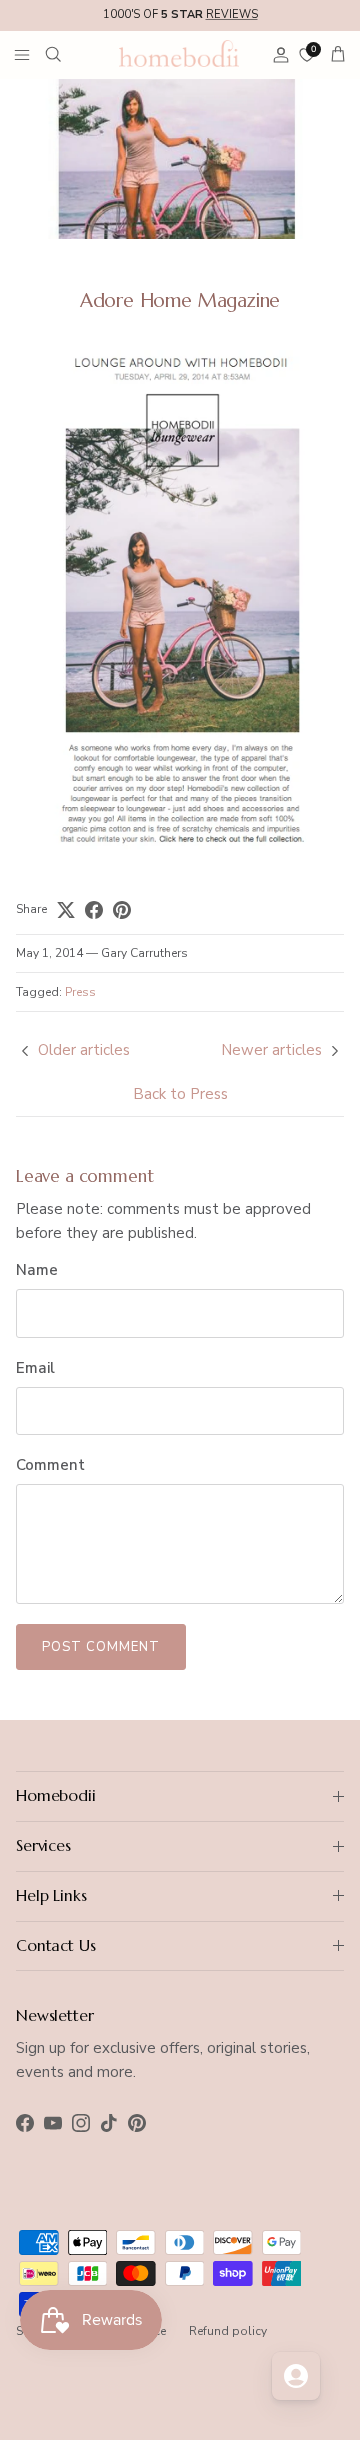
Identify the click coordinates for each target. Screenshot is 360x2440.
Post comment (101, 1647)
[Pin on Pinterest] (122, 910)
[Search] (66, 54)
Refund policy (228, 2331)
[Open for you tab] (296, 2376)
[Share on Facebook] (94, 910)
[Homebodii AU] (179, 53)
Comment (50, 1465)
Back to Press (180, 1094)
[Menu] (22, 54)
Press (80, 992)
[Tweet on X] (66, 910)
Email (35, 1368)
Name (37, 1270)
